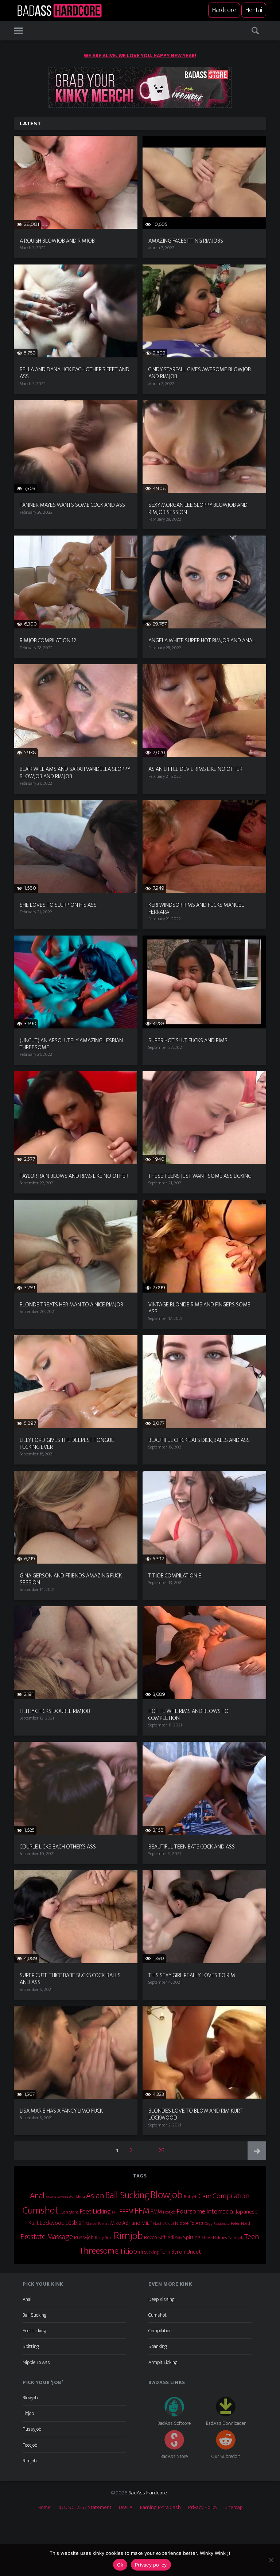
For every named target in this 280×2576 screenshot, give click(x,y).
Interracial (220, 2211)
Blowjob (167, 2195)
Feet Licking (95, 2212)
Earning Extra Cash (160, 2507)
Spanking (157, 2346)
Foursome (191, 2211)
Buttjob (190, 2197)
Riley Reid (104, 2238)
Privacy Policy (203, 2507)
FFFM (127, 2212)
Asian (95, 2196)
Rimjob (128, 2236)
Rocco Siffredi (159, 2237)
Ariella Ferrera (57, 2197)
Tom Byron (172, 2252)
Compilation (231, 2196)
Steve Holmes (214, 2238)
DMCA (126, 2507)
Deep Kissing (161, 2299)
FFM (142, 2211)
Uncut (194, 2252)
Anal (37, 2196)
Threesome (99, 2251)
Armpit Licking (163, 2362)
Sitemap (234, 2507)
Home (44, 2507)
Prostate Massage (47, 2237)
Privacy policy (151, 2565)
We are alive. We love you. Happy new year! (140, 56)
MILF (147, 2223)
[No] (271, 2560)
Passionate (222, 2224)
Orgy (209, 2224)
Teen (252, 2237)
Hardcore (224, 10)
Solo (179, 2238)
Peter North (241, 2223)
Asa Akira (77, 2197)
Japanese (246, 2212)
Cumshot (40, 2211)
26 (164, 2150)
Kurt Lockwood (46, 2223)
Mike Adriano (125, 2223)
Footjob (169, 2212)
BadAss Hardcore (148, 2493)
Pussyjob (84, 2238)
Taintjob (236, 2238)
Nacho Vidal (164, 2224)
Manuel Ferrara (97, 2224)
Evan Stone (69, 2212)
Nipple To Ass (189, 2223)
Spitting (192, 2237)
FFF (115, 2212)
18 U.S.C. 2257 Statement (85, 2507)
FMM (156, 2212)
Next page (257, 2151)
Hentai (254, 10)
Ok (120, 2565)
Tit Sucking (148, 2252)
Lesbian (75, 2223)
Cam (205, 2196)
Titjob (128, 2251)
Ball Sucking (127, 2195)
